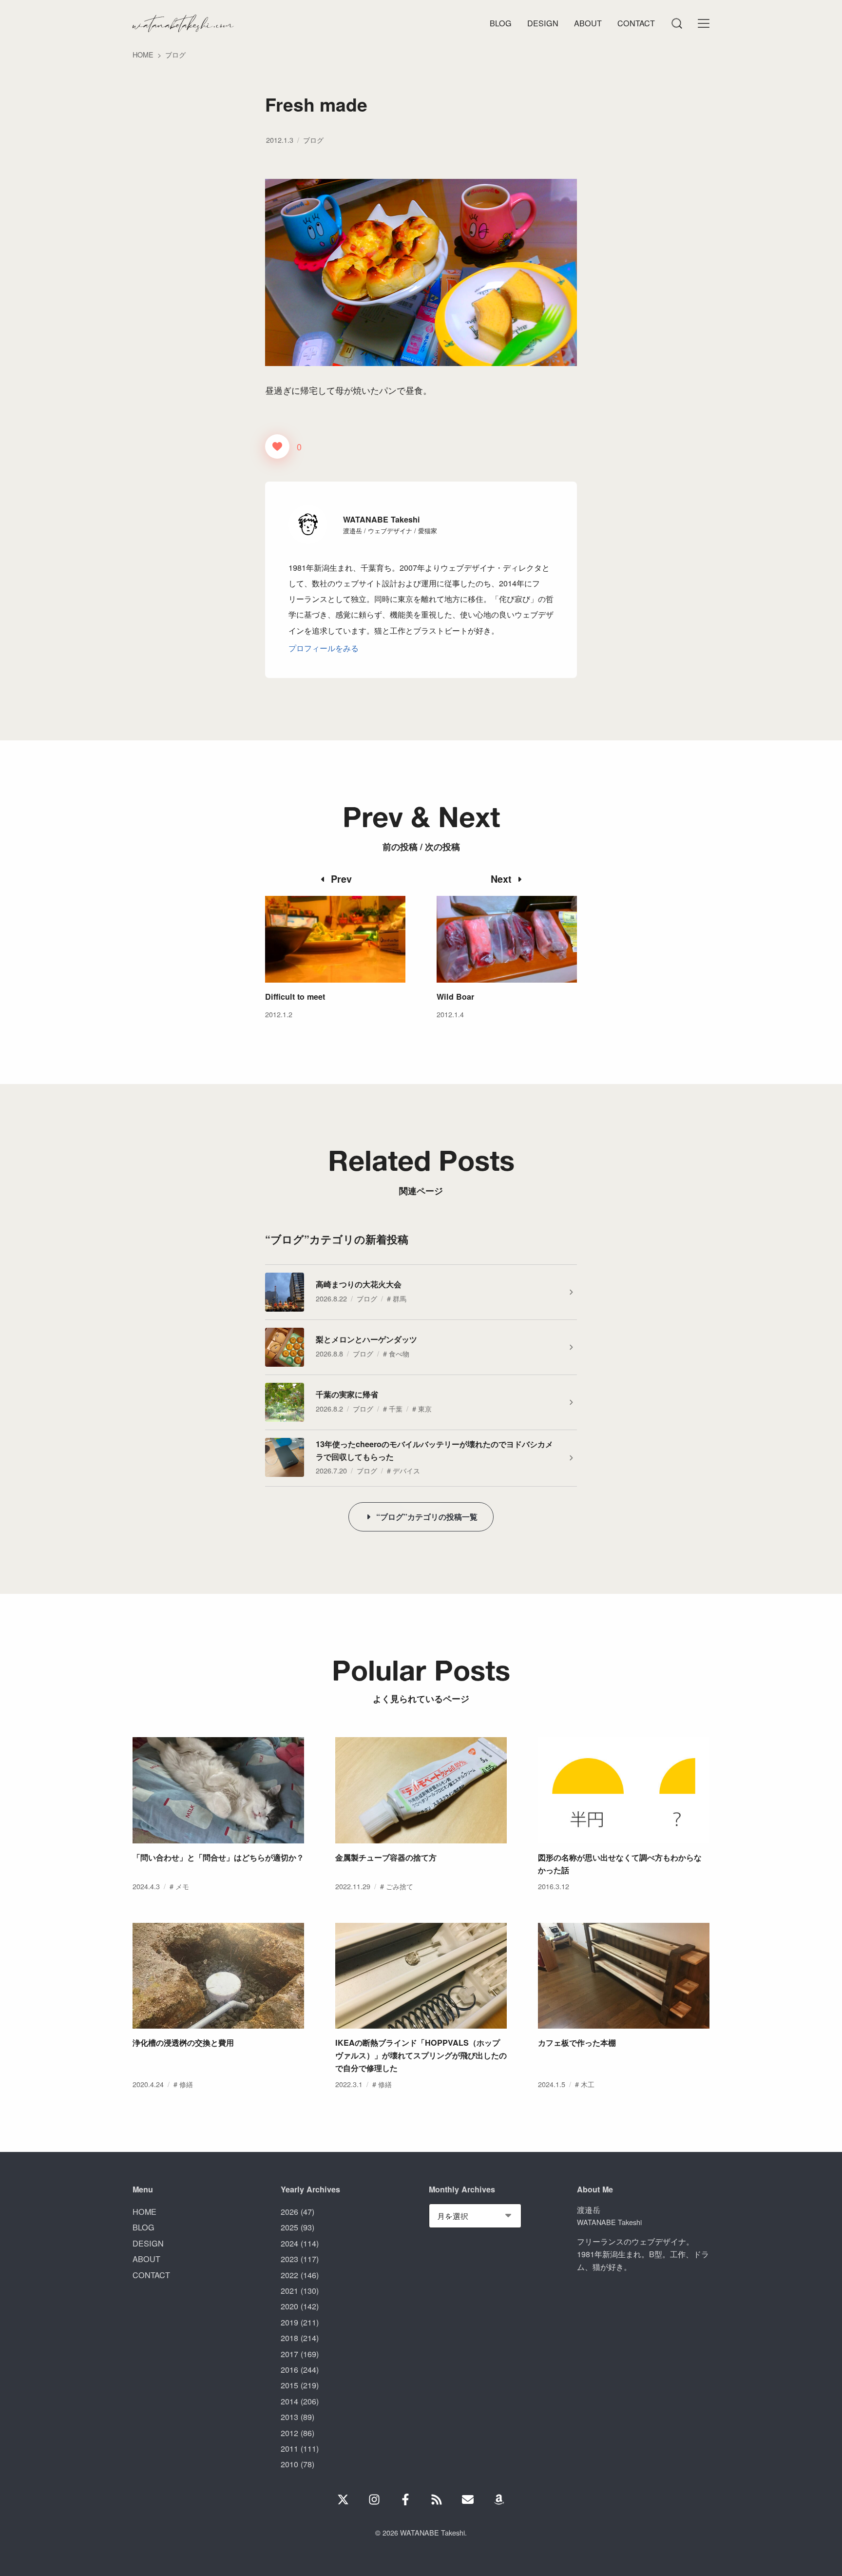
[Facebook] (405, 2499)
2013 (289, 2417)
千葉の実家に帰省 (347, 1394)
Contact (636, 23)
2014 (289, 2401)
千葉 (396, 1408)
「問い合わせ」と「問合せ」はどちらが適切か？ (218, 1857)
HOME (144, 2211)
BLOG (144, 2227)
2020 (289, 2306)
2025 (289, 2227)
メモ (182, 1886)
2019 (289, 2322)
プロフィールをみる (324, 648)
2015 (289, 2385)
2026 (289, 2211)
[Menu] (676, 23)
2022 (289, 2275)
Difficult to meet (295, 997)
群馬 (400, 1298)
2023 (289, 2259)
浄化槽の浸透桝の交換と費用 (183, 2043)
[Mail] (468, 2499)
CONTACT (151, 2275)
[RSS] (437, 2499)
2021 (289, 2290)
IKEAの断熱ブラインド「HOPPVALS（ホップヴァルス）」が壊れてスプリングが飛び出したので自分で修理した (421, 2055)
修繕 (186, 2084)
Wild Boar (455, 997)
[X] (343, 2499)
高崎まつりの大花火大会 (359, 1284)
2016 (289, 2369)
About (588, 23)
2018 (289, 2338)
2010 (289, 2464)
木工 (588, 2084)
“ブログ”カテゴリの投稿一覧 (427, 1517)
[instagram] (374, 2499)
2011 (289, 2448)
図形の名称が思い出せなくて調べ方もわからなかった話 (620, 1864)
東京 (425, 1408)
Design (543, 23)
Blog (501, 23)
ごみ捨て (400, 1886)
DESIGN (148, 2243)
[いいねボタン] (277, 446)
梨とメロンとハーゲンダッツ (366, 1339)
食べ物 (399, 1353)
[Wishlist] (499, 2499)
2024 (289, 2243)
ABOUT (146, 2259)
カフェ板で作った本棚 (577, 2043)
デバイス (406, 1470)
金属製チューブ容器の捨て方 (386, 1857)
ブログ (313, 140)
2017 (289, 2354)
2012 (289, 2433)
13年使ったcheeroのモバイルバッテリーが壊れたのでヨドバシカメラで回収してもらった (434, 1450)
